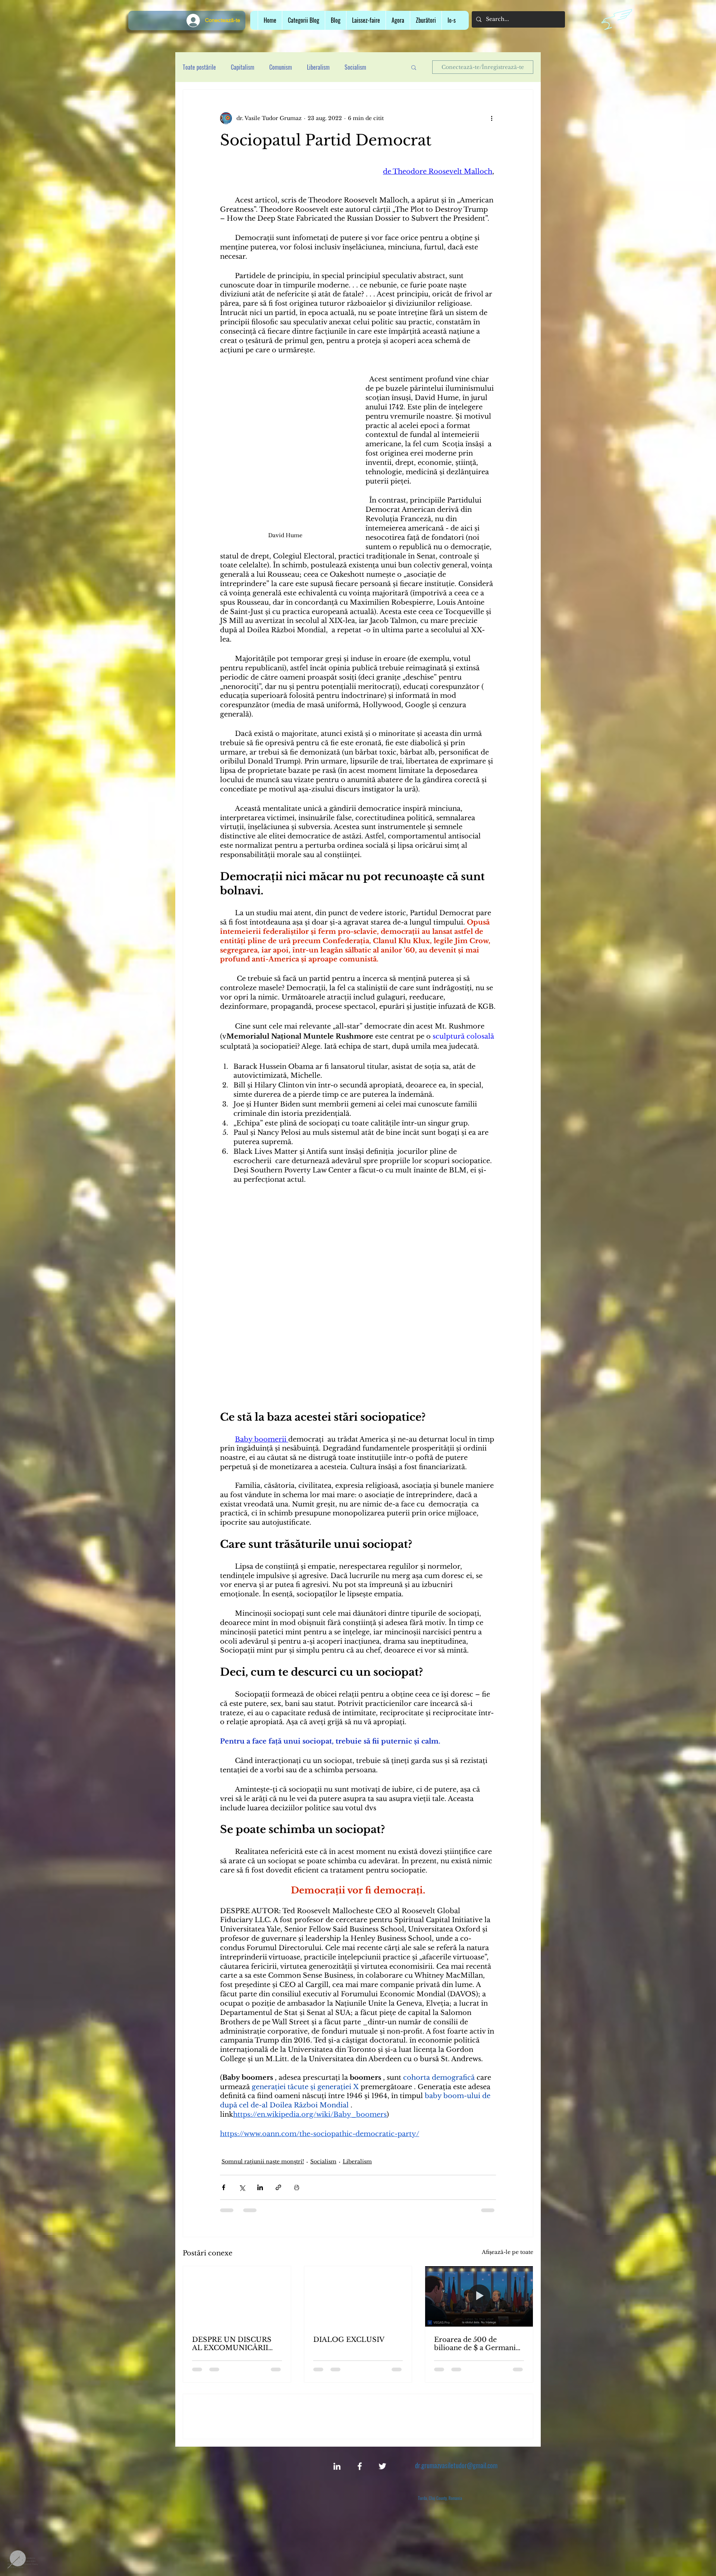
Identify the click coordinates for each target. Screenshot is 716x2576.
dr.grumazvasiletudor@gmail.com (456, 2519)
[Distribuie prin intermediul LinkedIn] (260, 2187)
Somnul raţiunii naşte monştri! (263, 2161)
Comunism (281, 67)
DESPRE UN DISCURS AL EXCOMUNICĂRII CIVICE (232, 2344)
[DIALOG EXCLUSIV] (358, 2296)
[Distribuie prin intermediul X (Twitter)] (242, 2187)
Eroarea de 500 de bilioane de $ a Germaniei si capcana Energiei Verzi (478, 2344)
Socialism (323, 2161)
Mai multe (356, 67)
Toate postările (199, 67)
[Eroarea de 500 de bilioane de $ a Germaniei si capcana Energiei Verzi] (479, 2296)
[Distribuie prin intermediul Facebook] (224, 2187)
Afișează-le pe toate (508, 2252)
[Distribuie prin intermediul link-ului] (278, 2187)
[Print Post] (297, 2187)
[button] (366, 20)
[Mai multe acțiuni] (492, 118)
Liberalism (318, 67)
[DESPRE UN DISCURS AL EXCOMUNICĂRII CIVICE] (237, 2296)
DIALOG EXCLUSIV (349, 2340)
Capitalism (243, 67)
